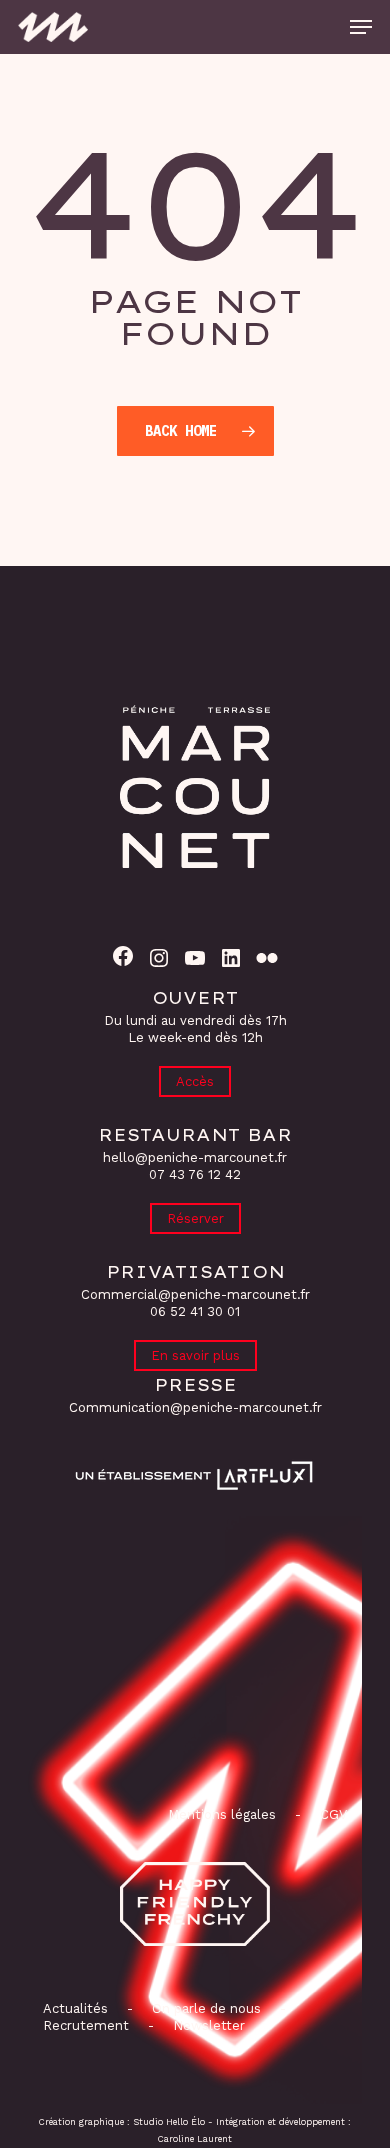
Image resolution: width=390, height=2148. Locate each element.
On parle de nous (204, 2008)
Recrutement (86, 2025)
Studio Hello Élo (169, 2122)
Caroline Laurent (195, 2139)
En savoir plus (195, 1355)
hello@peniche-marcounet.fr (195, 1157)
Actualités (75, 2008)
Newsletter (209, 2025)
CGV (333, 1814)
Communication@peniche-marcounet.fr (195, 1407)
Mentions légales (222, 1814)
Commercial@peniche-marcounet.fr (195, 1294)
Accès (195, 1081)
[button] (361, 27)
